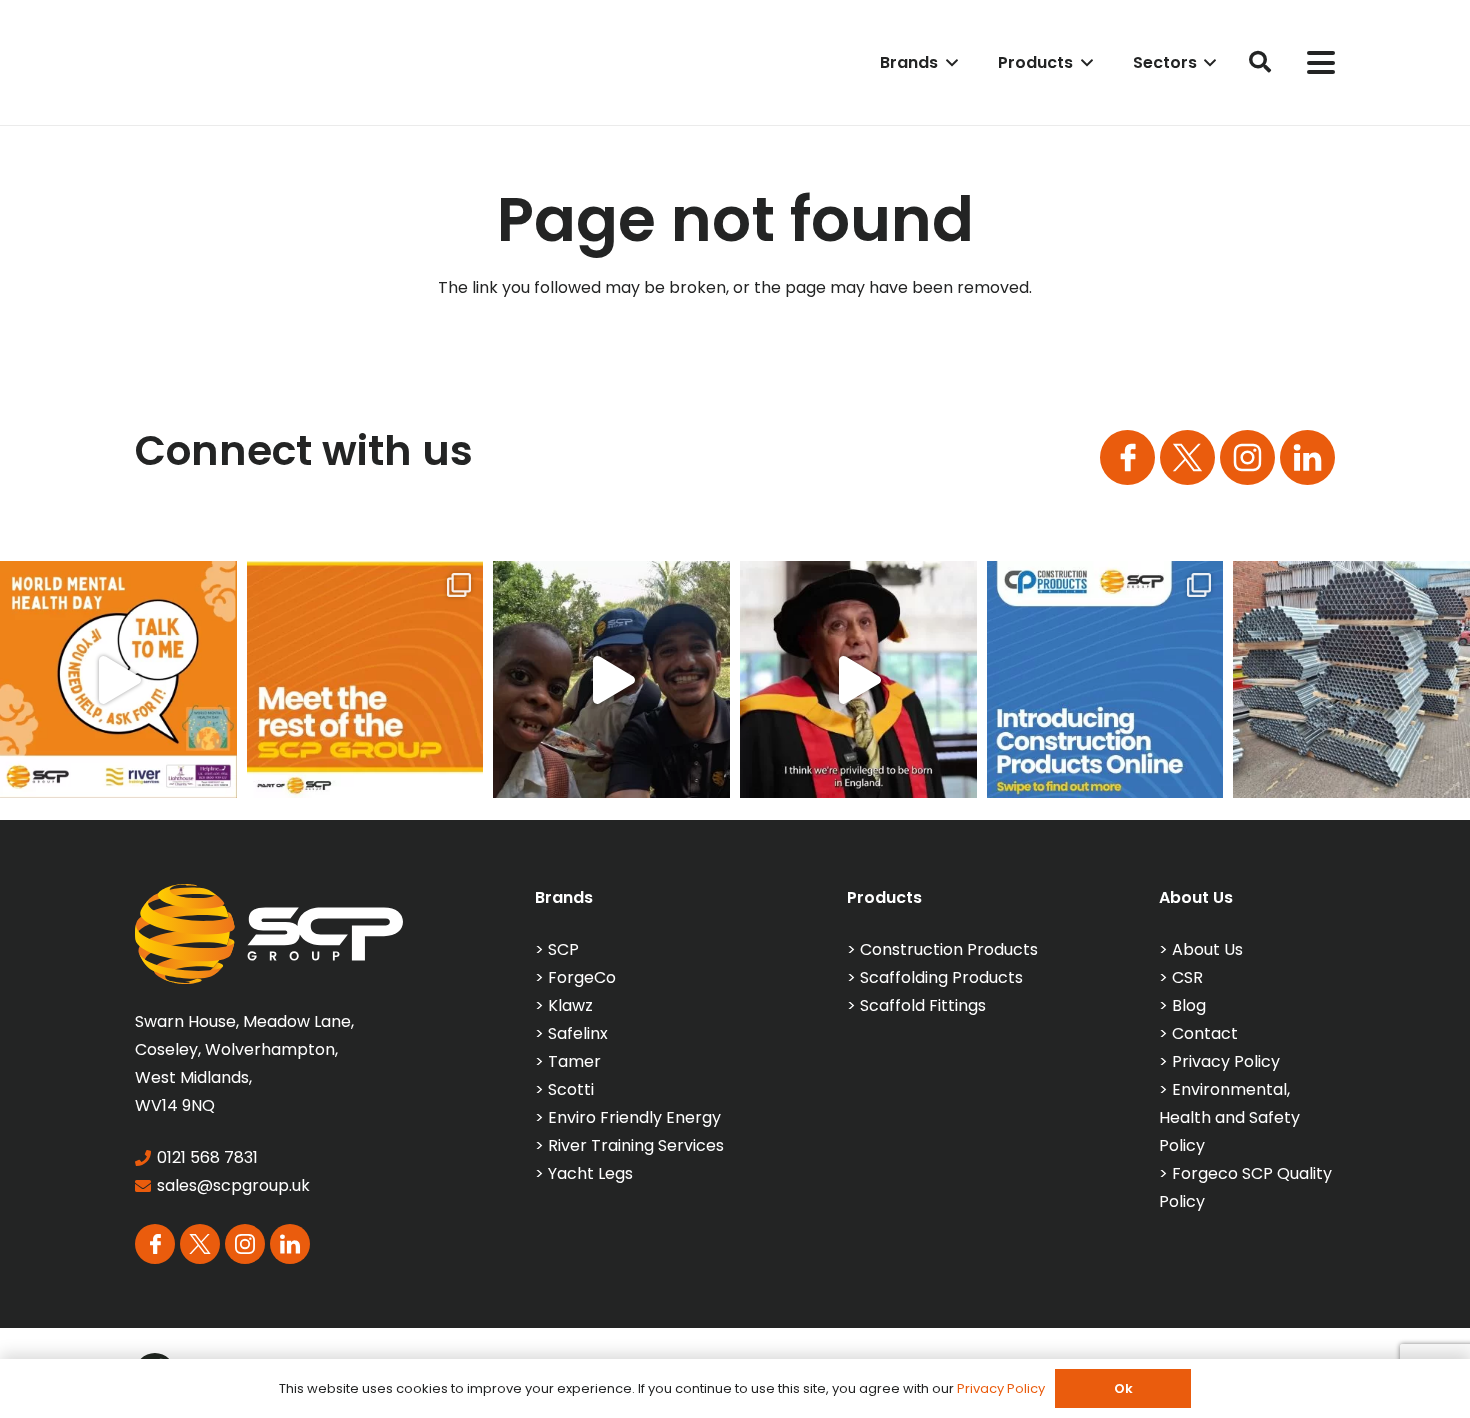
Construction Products (949, 949)
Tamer (574, 1061)
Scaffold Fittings (923, 1005)
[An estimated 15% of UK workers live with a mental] (118, 679)
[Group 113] (1307, 457)
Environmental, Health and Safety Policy (1229, 1117)
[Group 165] (1247, 457)
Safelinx (578, 1033)
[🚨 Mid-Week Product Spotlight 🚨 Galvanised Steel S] (1351, 679)
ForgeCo (582, 977)
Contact (1205, 1033)
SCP (563, 949)
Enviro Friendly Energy (634, 1117)
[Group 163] (1127, 457)
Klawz (570, 1005)
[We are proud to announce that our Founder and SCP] (858, 679)
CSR (1187, 977)
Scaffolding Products (941, 977)
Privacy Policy (1226, 1061)
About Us (1207, 949)
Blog (1189, 1005)
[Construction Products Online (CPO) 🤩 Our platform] (1105, 679)
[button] (948, 62)
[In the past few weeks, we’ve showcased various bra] (365, 679)
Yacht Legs (590, 1173)
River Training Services (636, 1145)
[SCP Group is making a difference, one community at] (611, 679)
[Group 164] (1187, 457)
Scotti (571, 1089)
